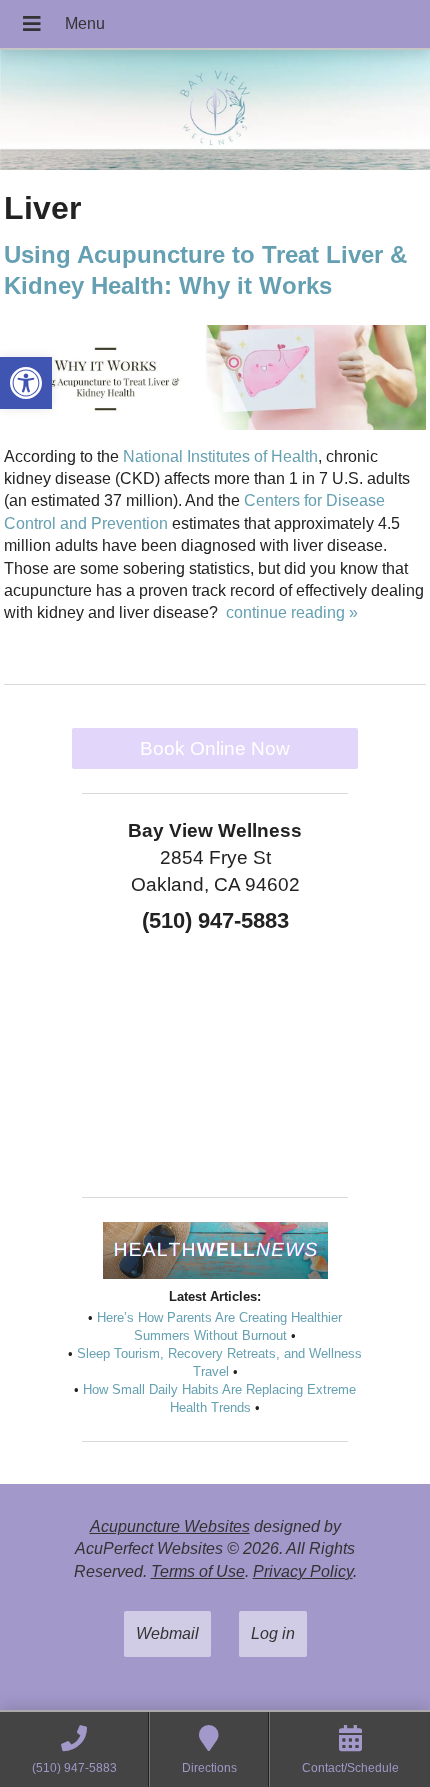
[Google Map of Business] (215, 1058)
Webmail (167, 1633)
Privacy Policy (303, 1571)
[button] (26, 383)
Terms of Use (198, 1571)
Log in (273, 1633)
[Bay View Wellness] (215, 112)
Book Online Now (215, 748)
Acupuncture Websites (170, 1526)
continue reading (292, 612)
